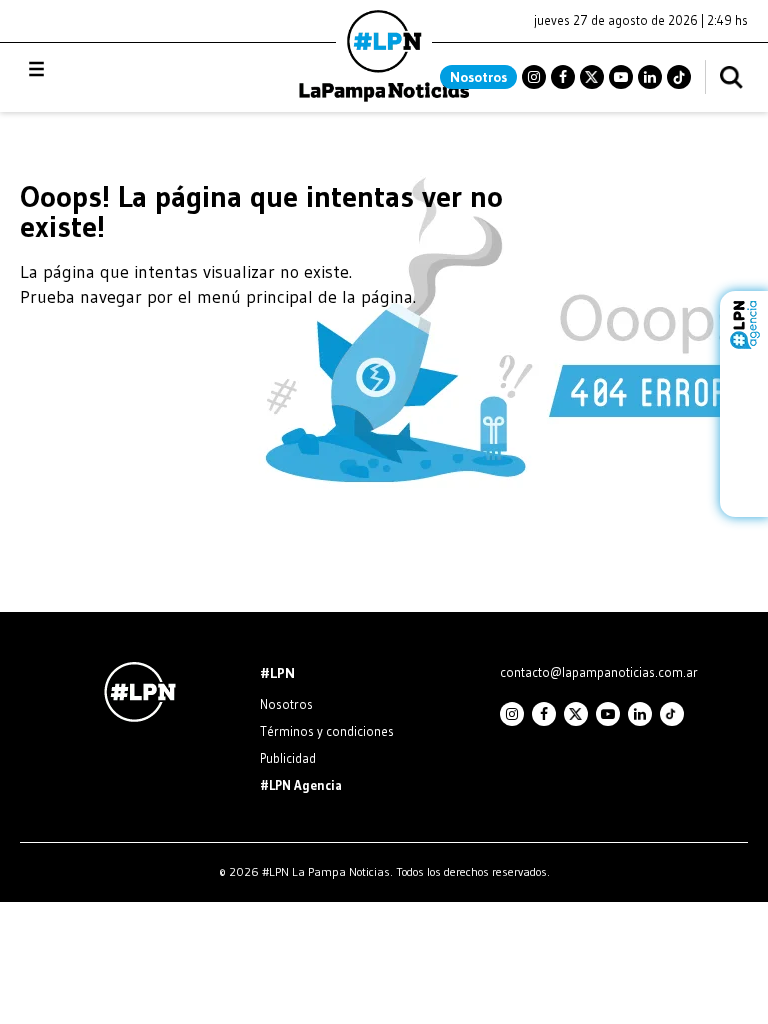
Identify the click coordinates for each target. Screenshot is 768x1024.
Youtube (621, 77)
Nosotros (478, 77)
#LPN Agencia (301, 785)
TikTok (679, 77)
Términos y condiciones (327, 731)
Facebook (563, 77)
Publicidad (288, 758)
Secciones (90, 69)
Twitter (592, 77)
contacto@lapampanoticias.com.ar (599, 672)
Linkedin (650, 77)
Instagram (534, 77)
